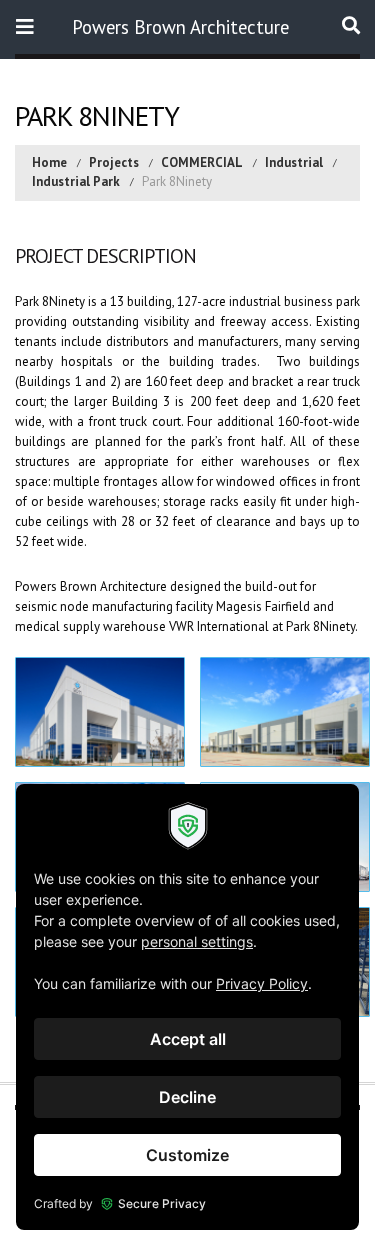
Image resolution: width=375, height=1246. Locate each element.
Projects (114, 162)
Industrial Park (76, 181)
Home (49, 162)
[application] (187, 1007)
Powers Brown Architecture (180, 27)
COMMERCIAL (202, 162)
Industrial (294, 162)
